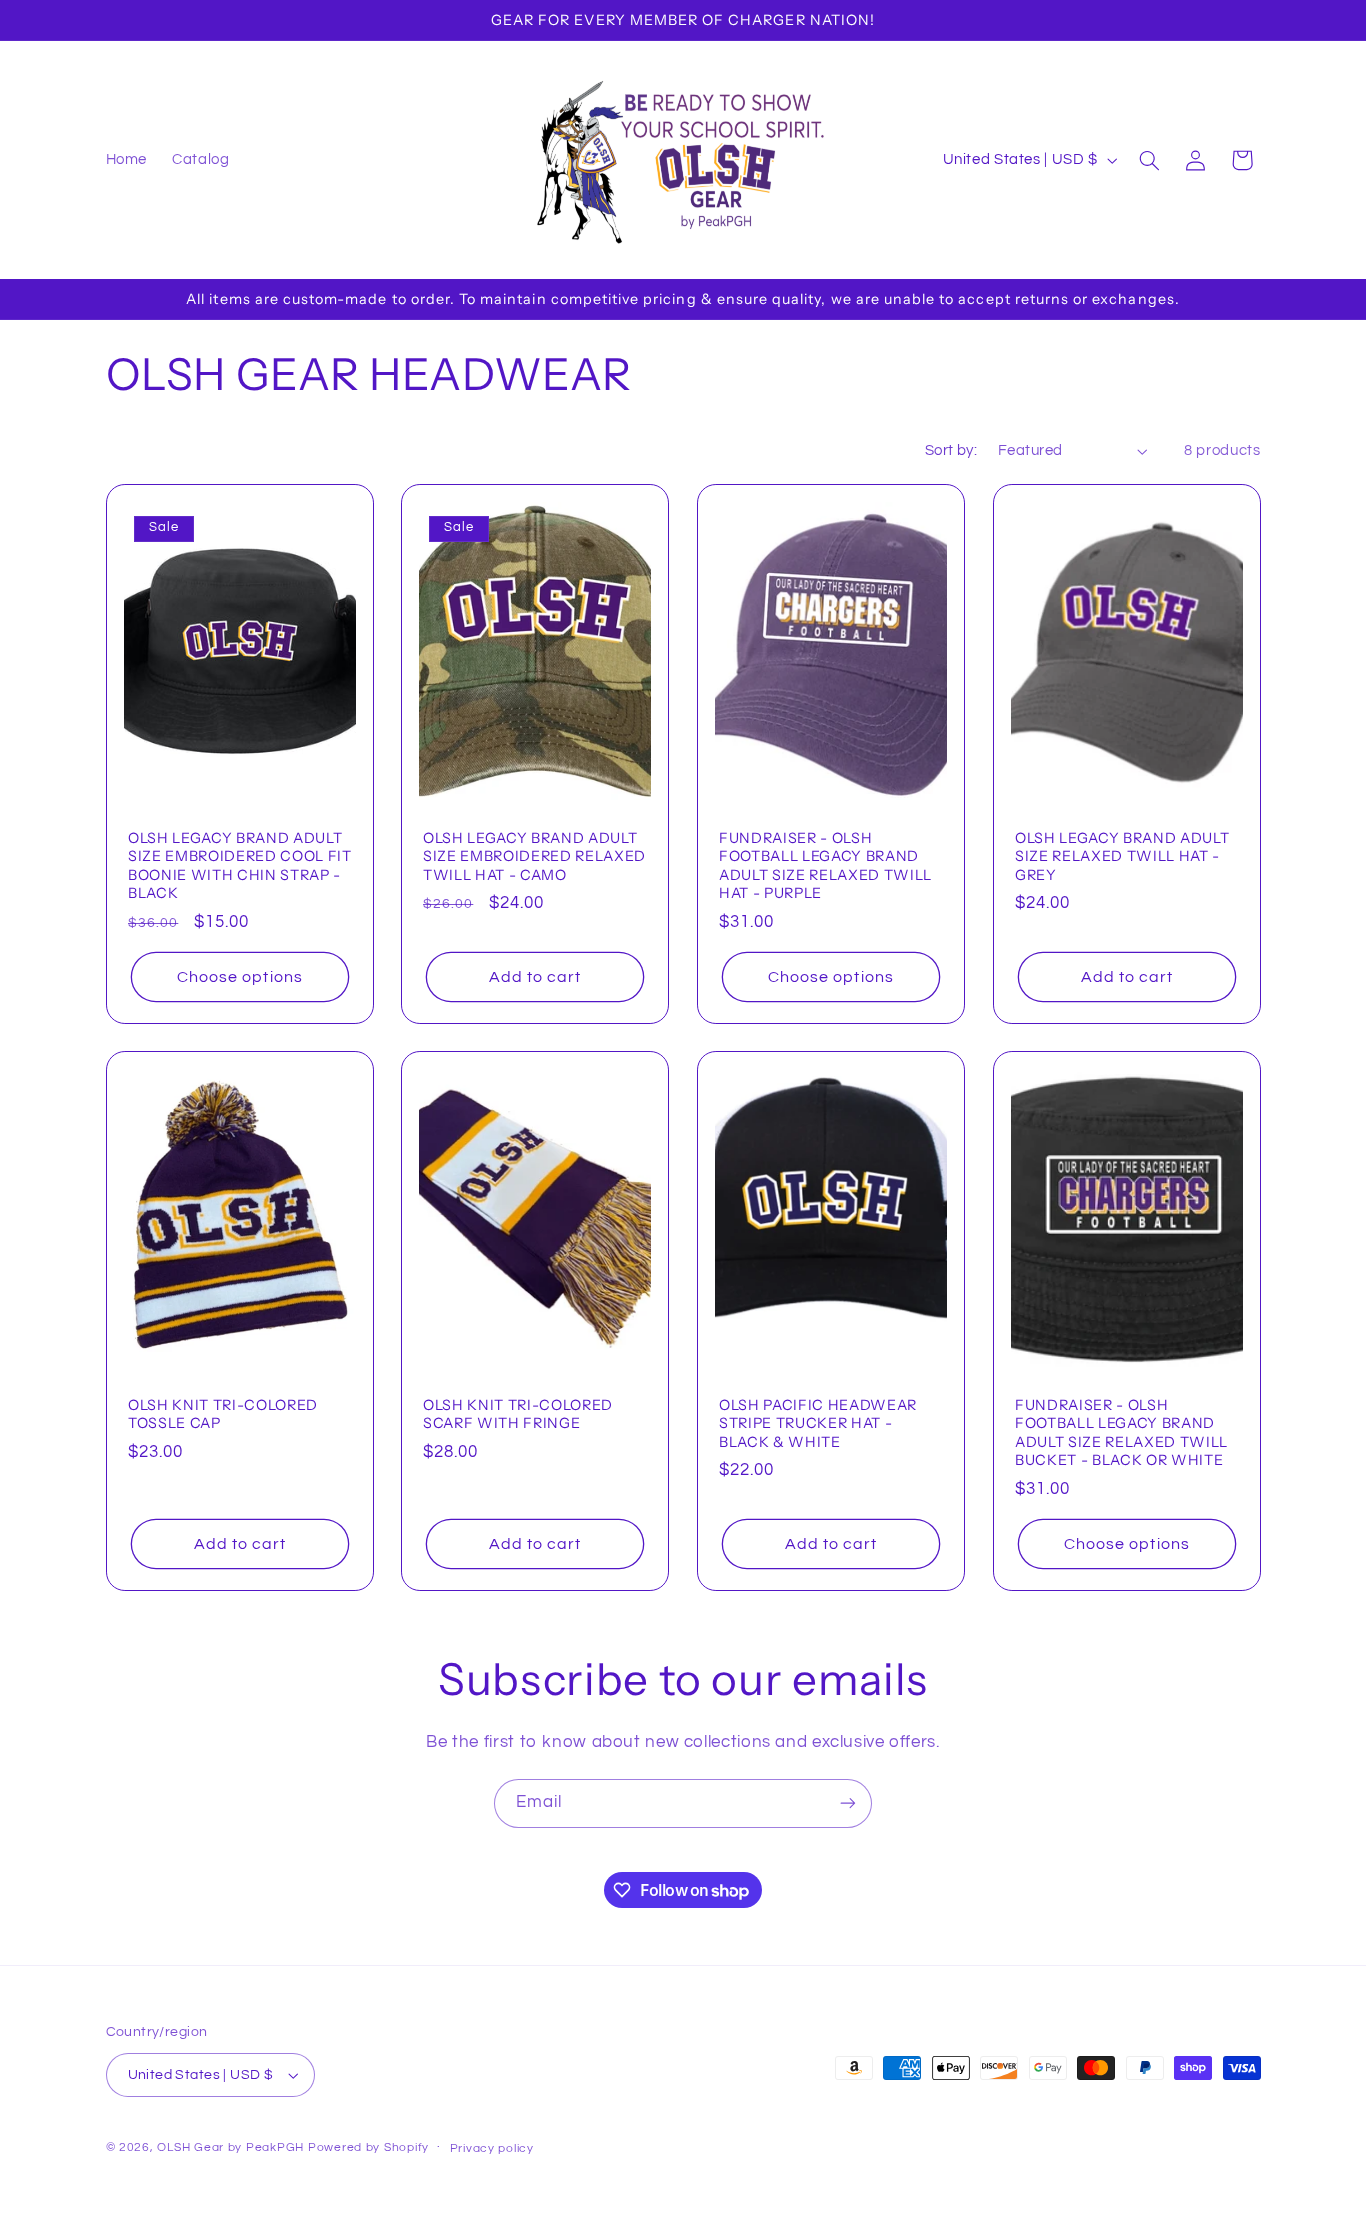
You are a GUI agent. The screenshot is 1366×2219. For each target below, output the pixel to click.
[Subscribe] (848, 1803)
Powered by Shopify (368, 2147)
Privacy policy (492, 2148)
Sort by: (951, 450)
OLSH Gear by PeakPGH (230, 2147)
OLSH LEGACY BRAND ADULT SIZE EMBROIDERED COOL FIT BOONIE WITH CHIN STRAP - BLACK (240, 864)
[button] (1149, 160)
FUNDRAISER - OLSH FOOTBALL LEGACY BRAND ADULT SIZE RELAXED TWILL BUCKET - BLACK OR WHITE (1121, 1432)
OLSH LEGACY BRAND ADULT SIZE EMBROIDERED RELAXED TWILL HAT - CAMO (534, 855)
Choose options (240, 976)
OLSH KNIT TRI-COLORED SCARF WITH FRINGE (518, 1414)
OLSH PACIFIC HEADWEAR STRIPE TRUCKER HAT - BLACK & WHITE (818, 1423)
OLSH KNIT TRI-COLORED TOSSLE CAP (223, 1414)
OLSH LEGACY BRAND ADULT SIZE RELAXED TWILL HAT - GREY (1122, 855)
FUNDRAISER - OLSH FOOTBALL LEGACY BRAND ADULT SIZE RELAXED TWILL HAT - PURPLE (825, 864)
